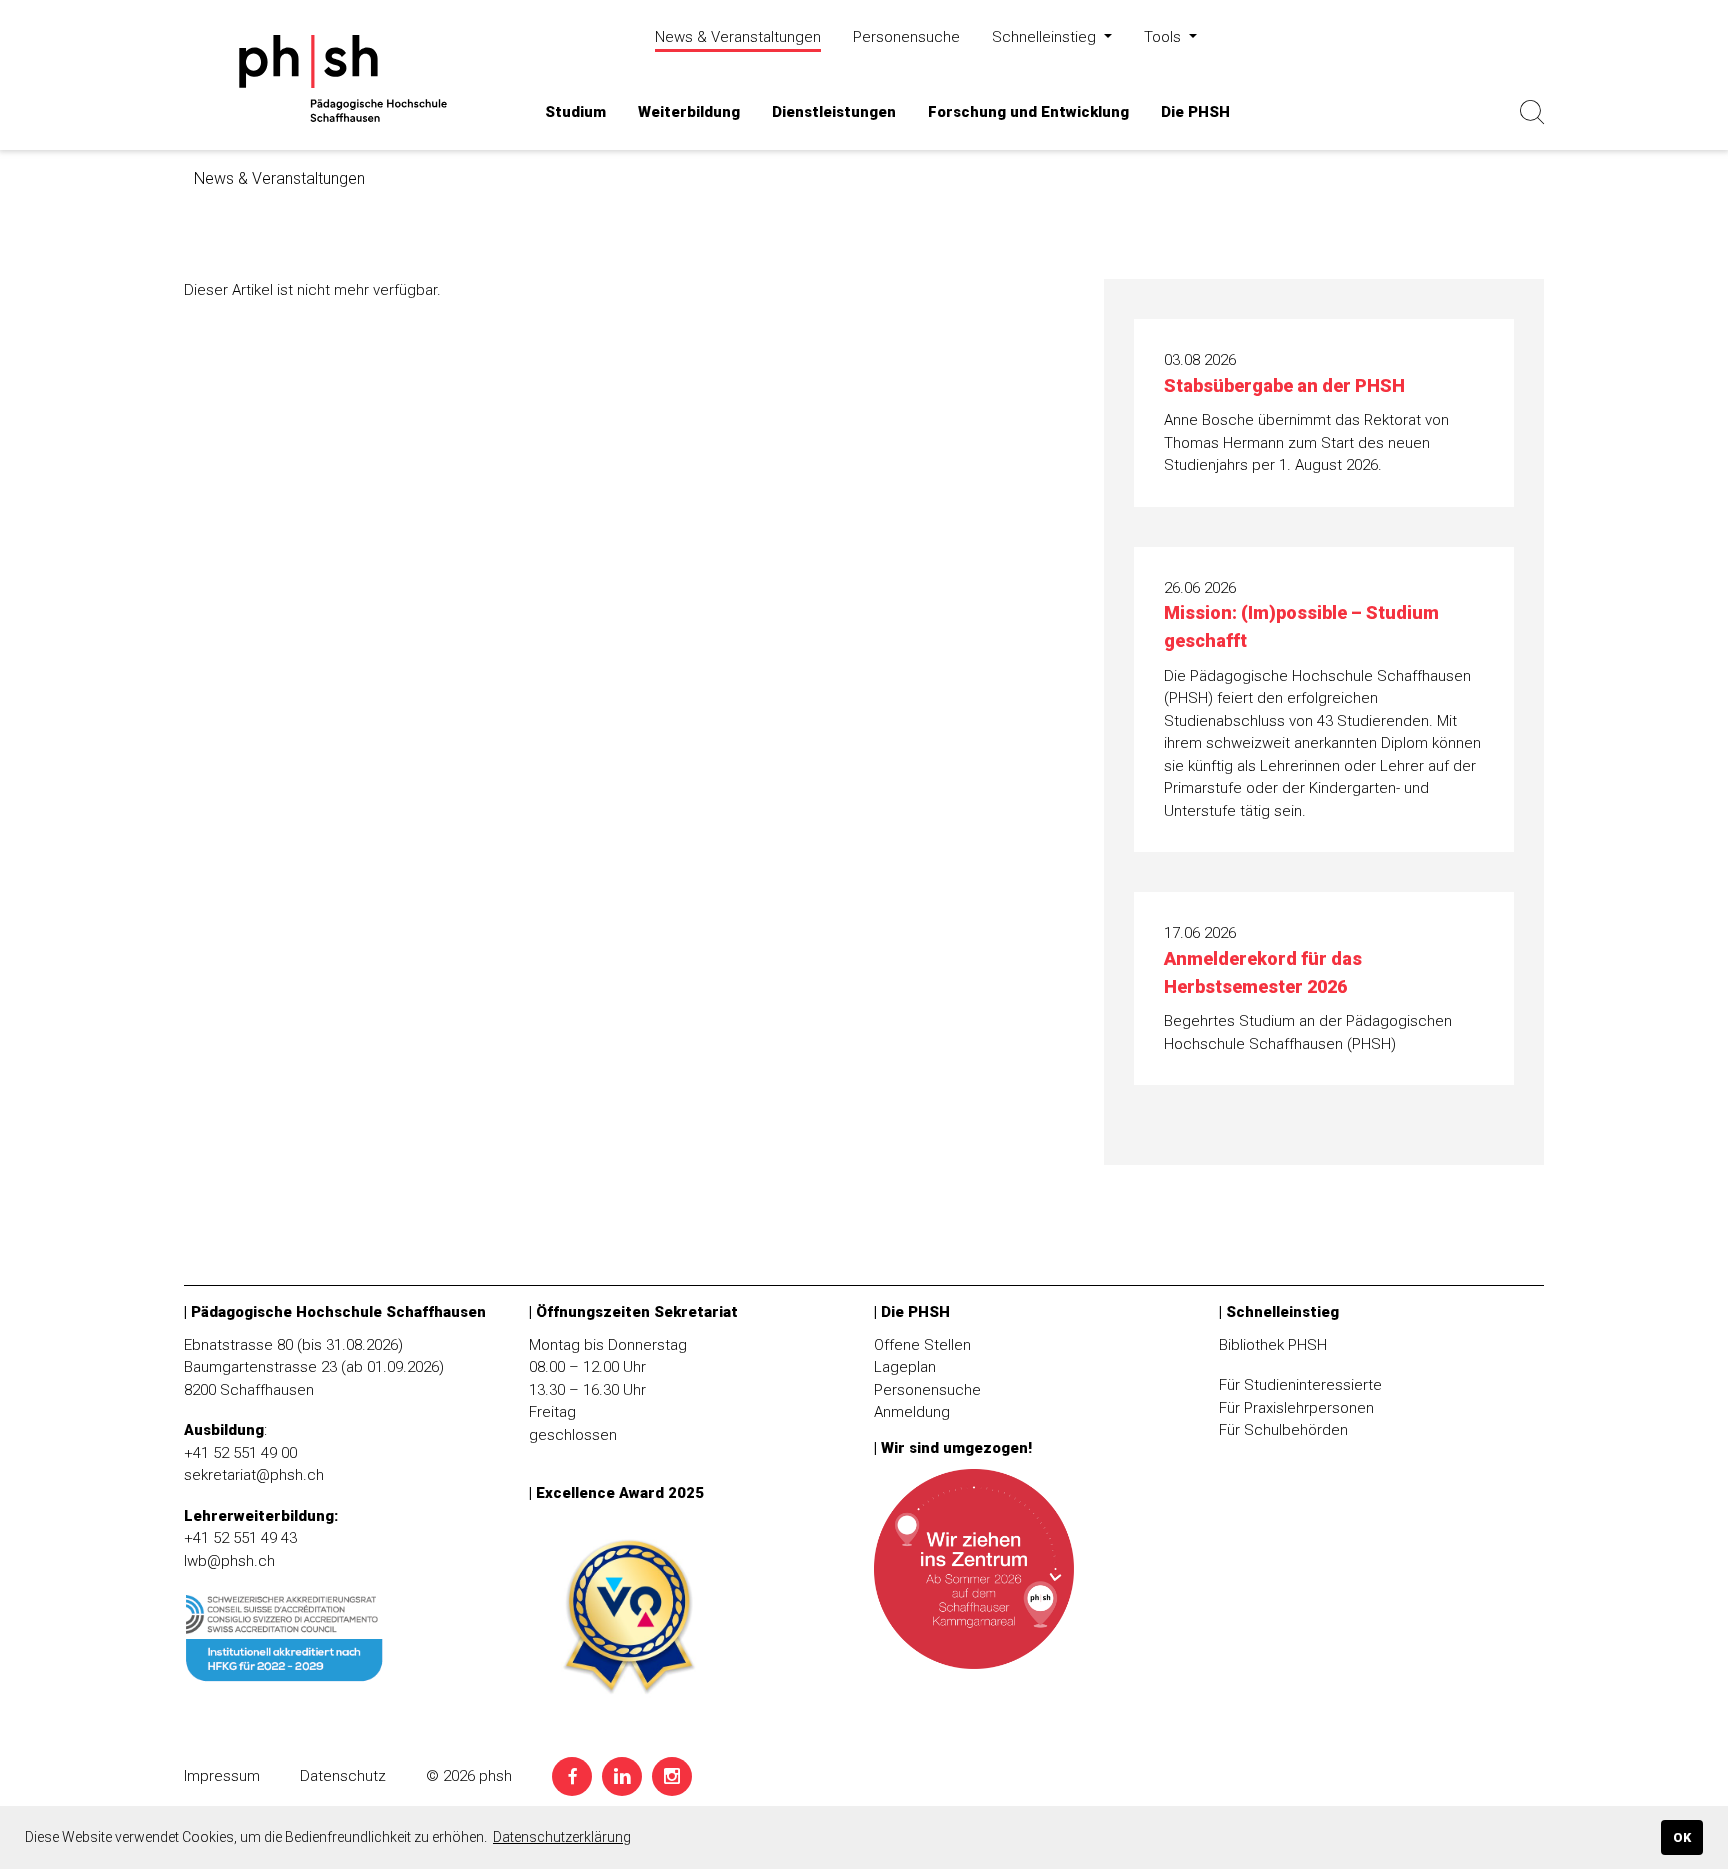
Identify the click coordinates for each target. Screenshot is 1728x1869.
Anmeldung (912, 1412)
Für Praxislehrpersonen (1296, 1408)
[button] (575, 112)
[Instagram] (672, 1776)
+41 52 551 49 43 (240, 1538)
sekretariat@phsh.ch (254, 1475)
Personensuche (927, 1390)
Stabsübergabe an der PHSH (1284, 385)
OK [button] (1682, 1837)
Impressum (222, 1776)
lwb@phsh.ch (229, 1561)
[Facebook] (572, 1776)
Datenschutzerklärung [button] (562, 1837)
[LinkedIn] (622, 1776)
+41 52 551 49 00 (240, 1453)
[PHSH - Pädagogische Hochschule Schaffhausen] (338, 78)
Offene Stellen (922, 1345)
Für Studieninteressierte (1300, 1385)
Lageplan (905, 1367)
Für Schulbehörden (1283, 1430)
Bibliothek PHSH (1273, 1345)
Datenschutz (343, 1776)
